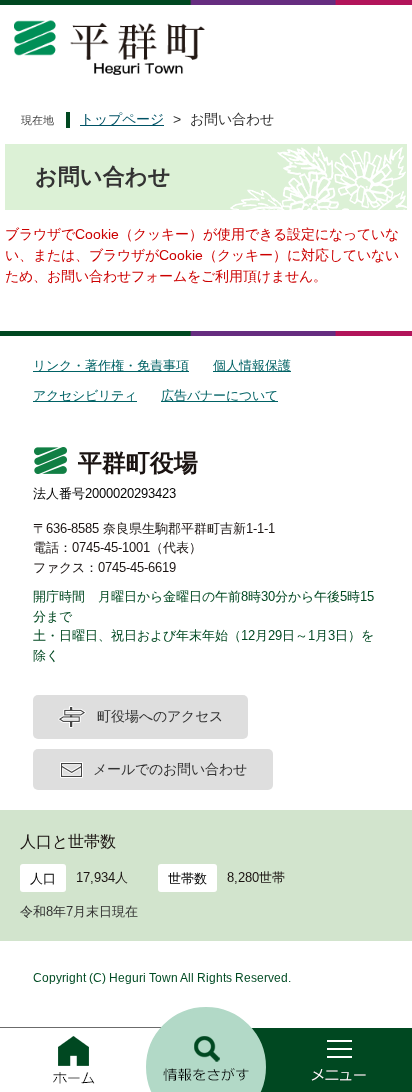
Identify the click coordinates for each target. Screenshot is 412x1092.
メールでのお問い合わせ (170, 769)
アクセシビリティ (85, 395)
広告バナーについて (219, 395)
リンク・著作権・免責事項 (111, 365)
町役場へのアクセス (160, 716)
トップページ (122, 119)
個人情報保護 (252, 365)
